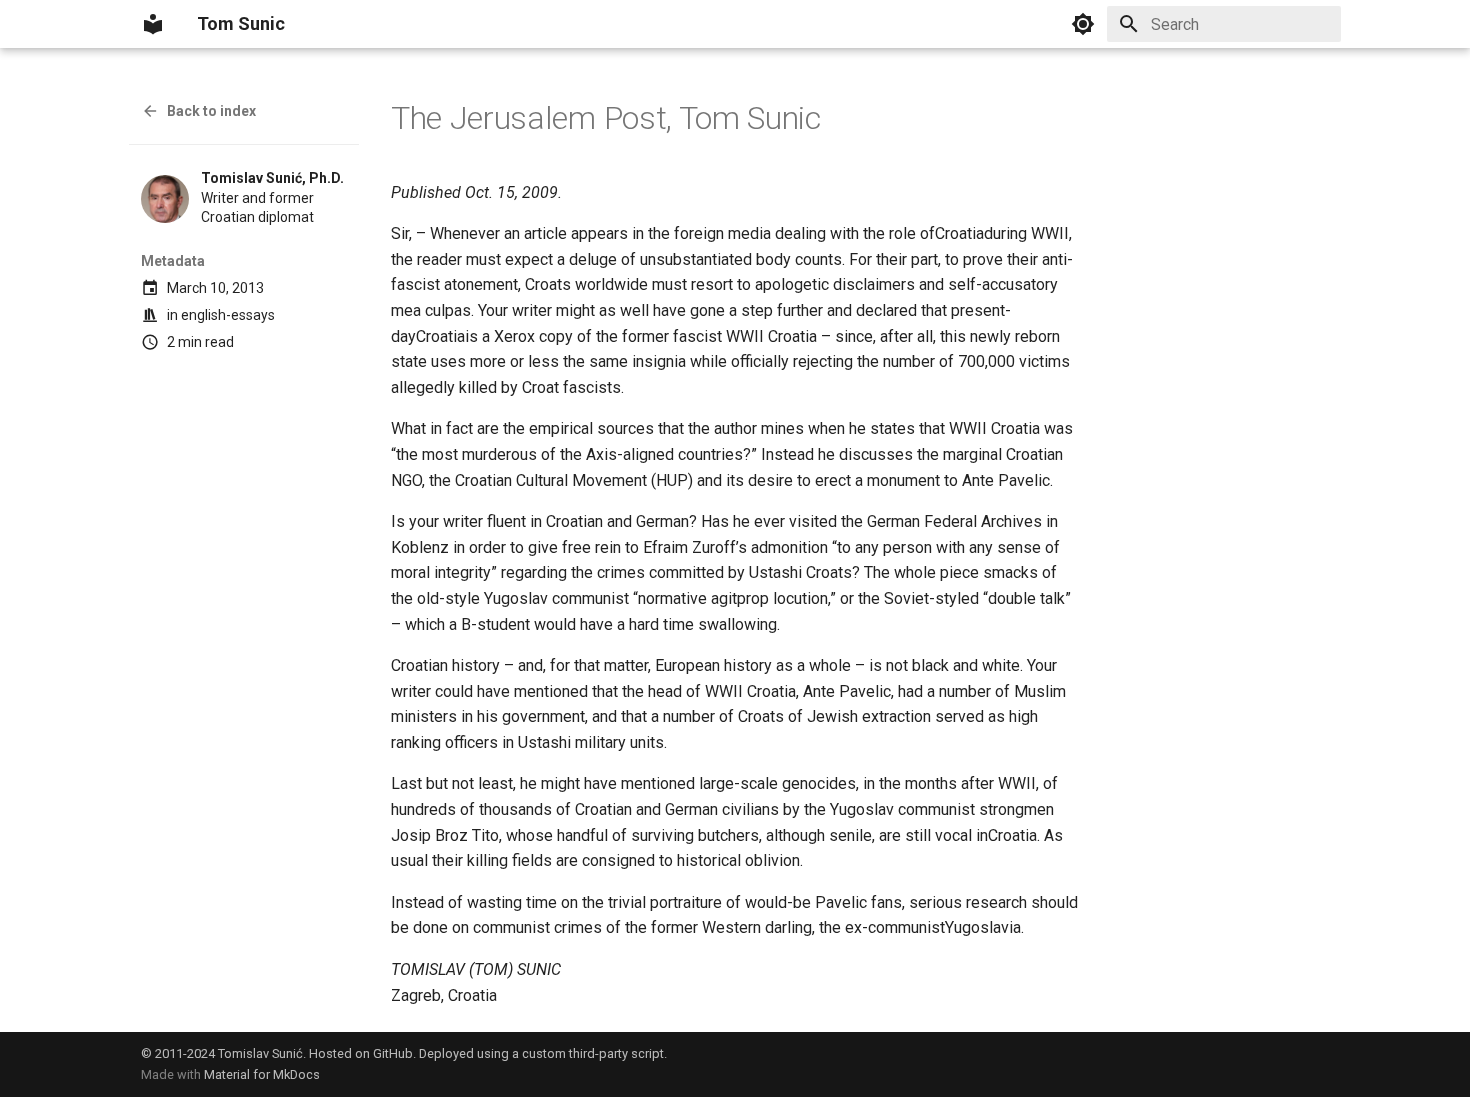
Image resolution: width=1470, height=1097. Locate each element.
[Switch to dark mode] (1083, 24)
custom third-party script (593, 1053)
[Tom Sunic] (153, 24)
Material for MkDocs (262, 1074)
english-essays (228, 315)
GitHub (393, 1053)
